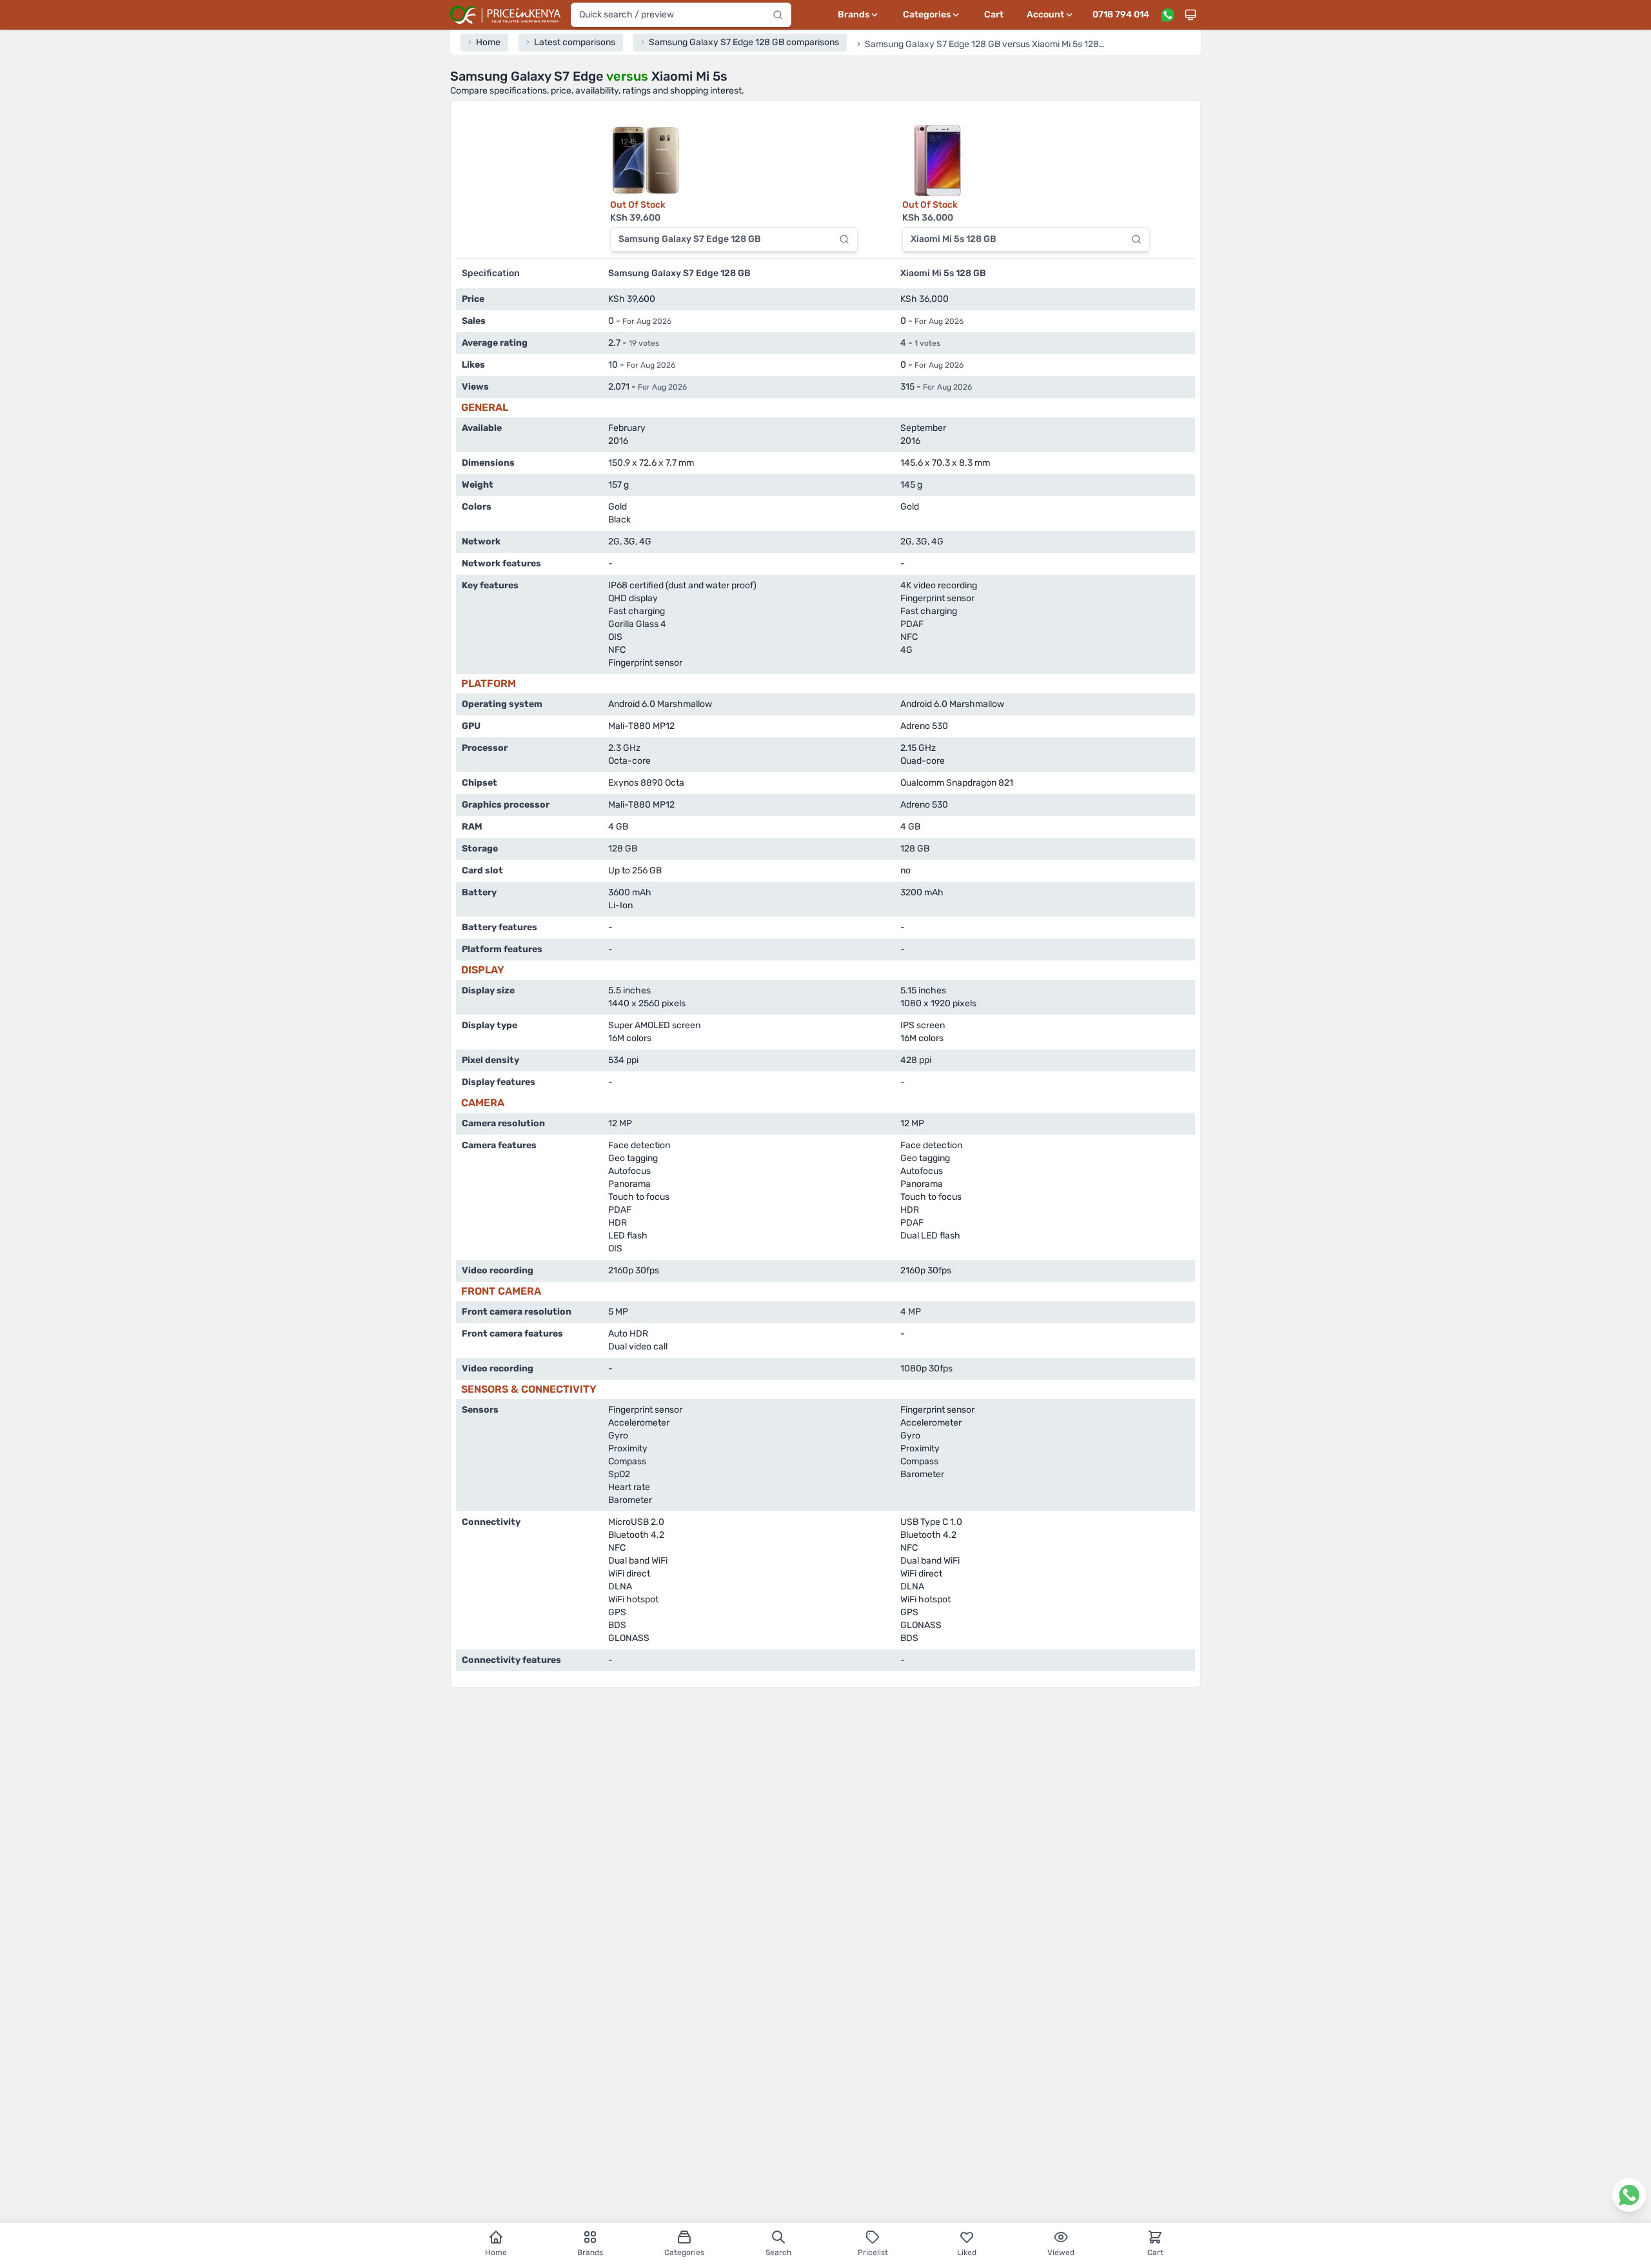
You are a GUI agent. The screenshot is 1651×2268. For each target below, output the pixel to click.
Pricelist (873, 2253)
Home (496, 2253)
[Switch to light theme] (1191, 15)
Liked (967, 2253)
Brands (590, 2253)
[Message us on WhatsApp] (1167, 15)
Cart (994, 15)
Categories (684, 2253)
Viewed (1061, 2253)
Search (778, 2253)
